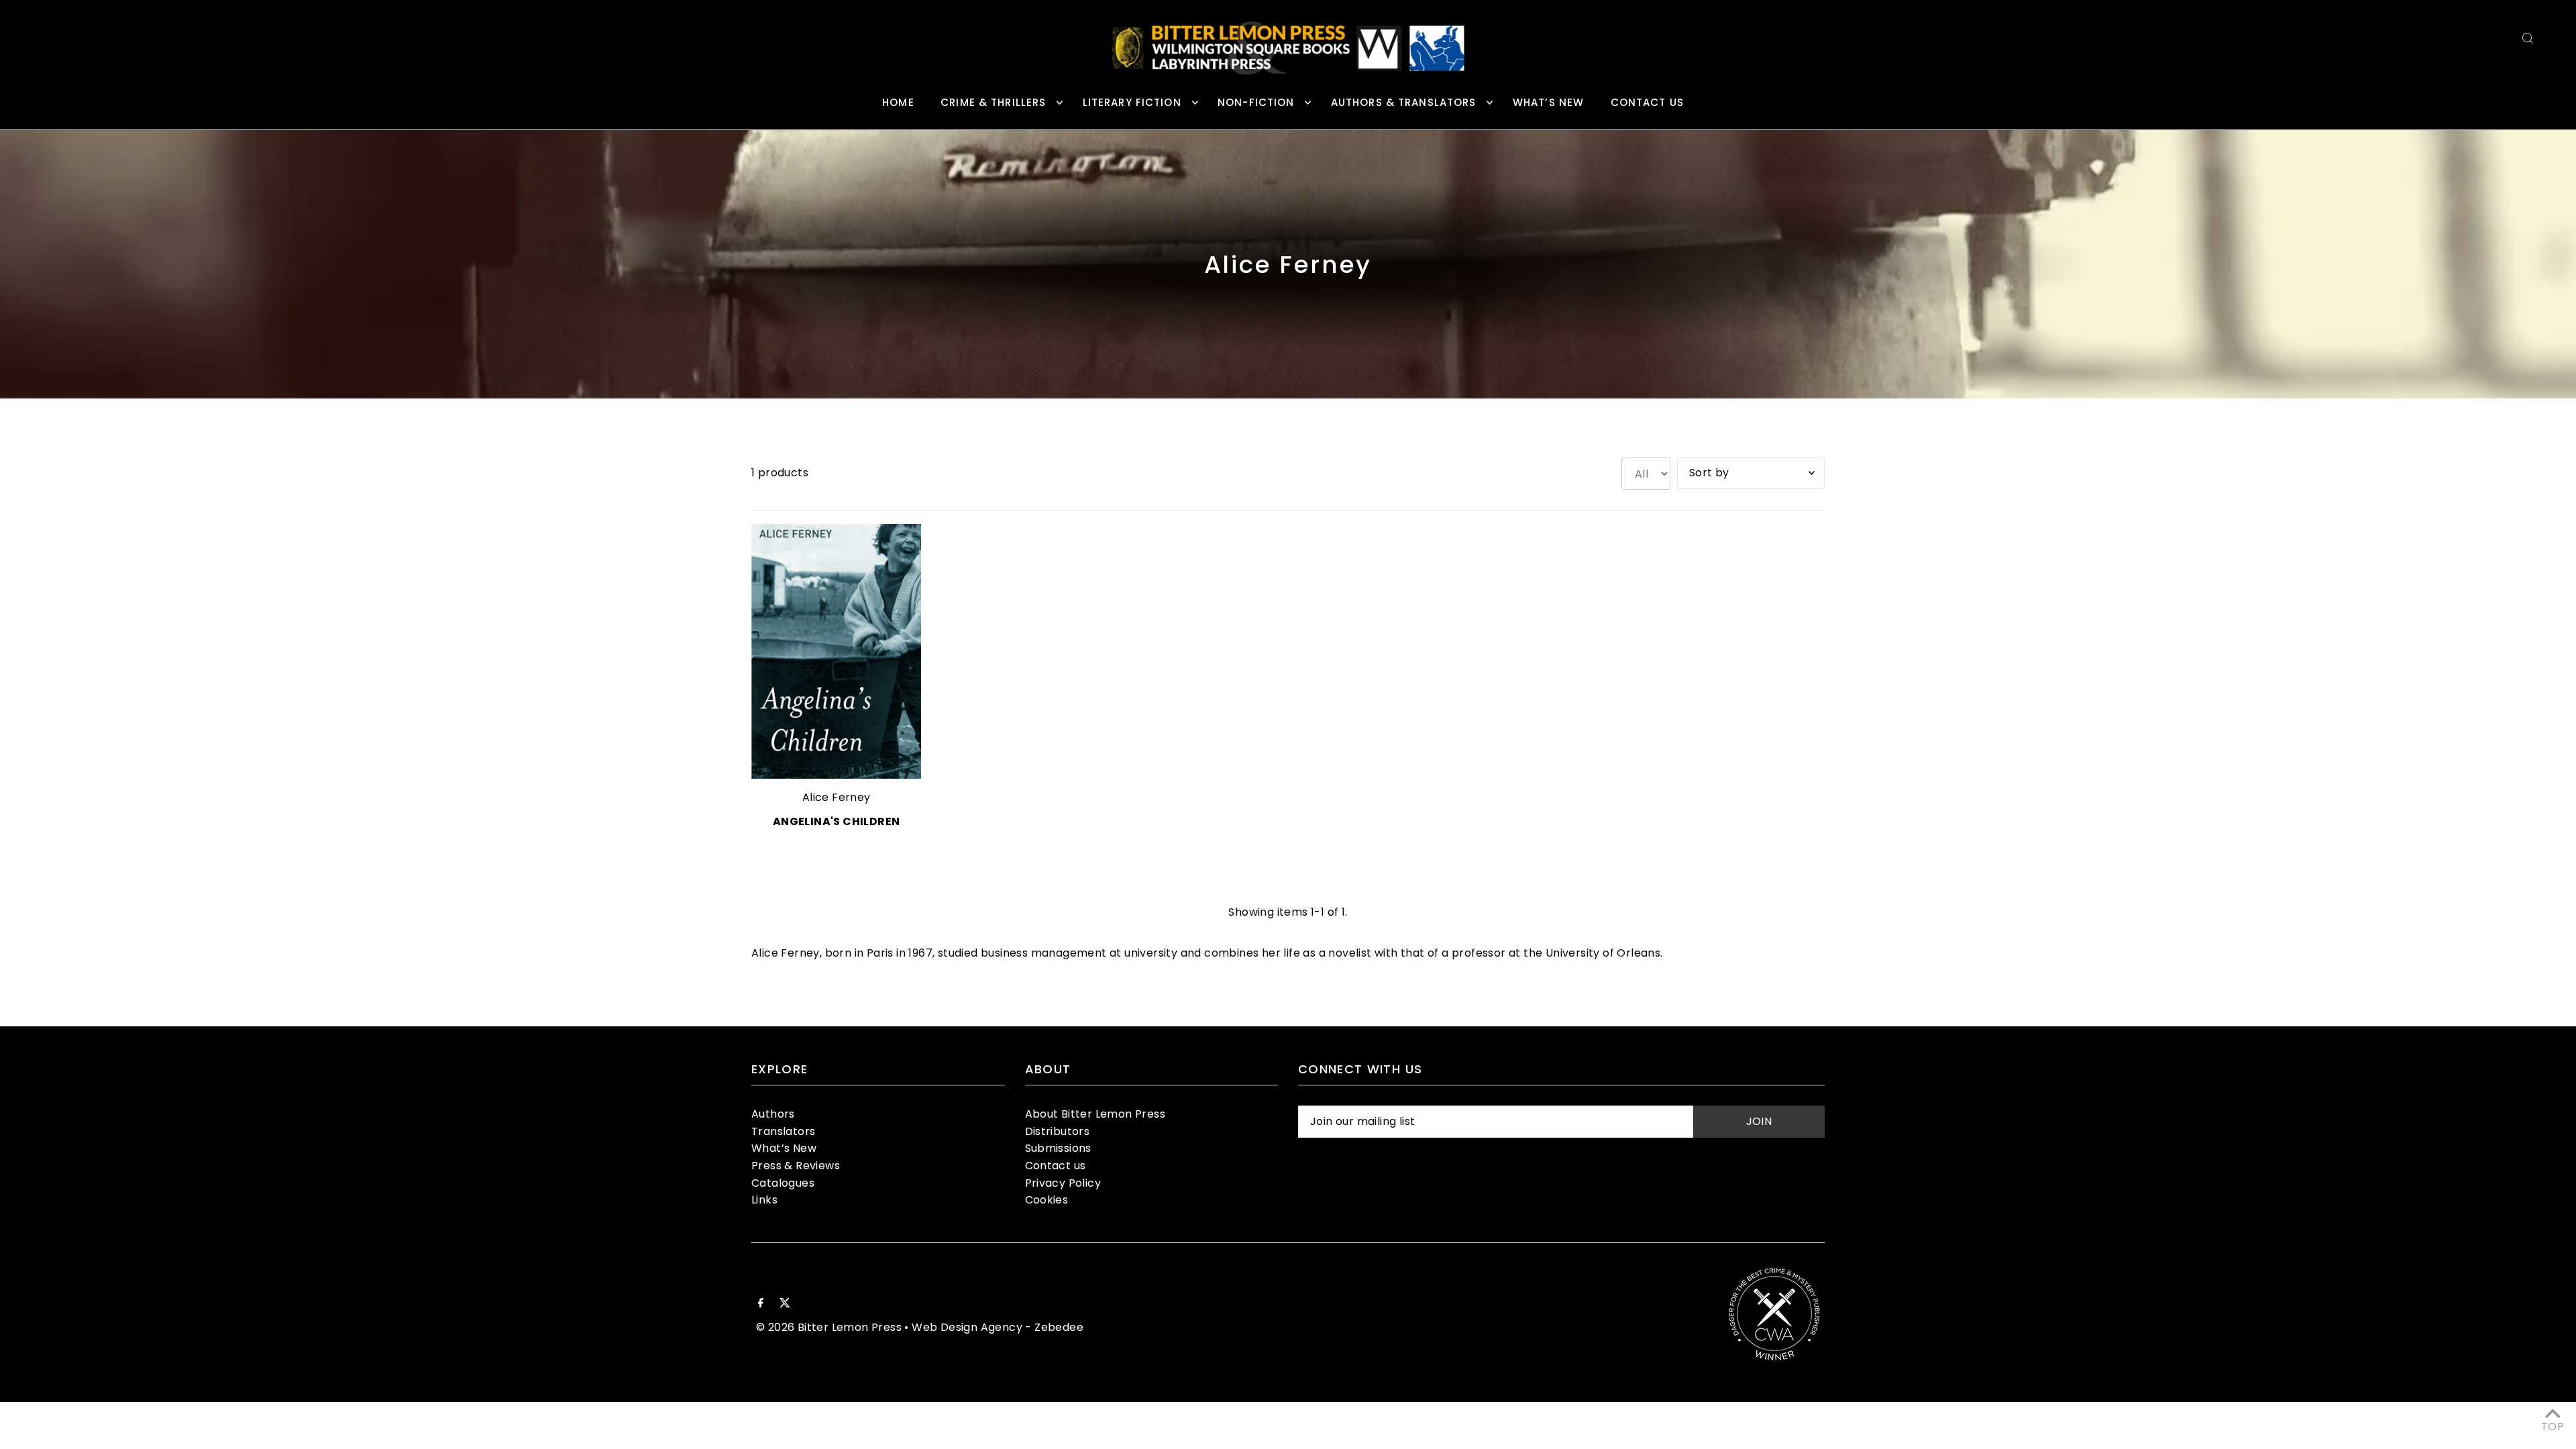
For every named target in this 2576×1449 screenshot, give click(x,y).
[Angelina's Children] (836, 651)
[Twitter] (785, 1304)
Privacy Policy (1063, 1183)
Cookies (1047, 1200)
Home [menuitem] (898, 102)
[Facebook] (761, 1304)
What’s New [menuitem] (1548, 102)
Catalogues (783, 1183)
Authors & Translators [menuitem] (1404, 102)
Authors (773, 1114)
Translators (783, 1131)
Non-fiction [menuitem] (1256, 102)
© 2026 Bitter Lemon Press (829, 1327)
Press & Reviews (796, 1166)
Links (764, 1200)
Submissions (1058, 1148)
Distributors (1058, 1131)
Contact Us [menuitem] (1647, 102)
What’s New (784, 1148)
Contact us (1056, 1166)
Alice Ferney (837, 797)
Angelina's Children (837, 821)
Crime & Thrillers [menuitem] (993, 102)
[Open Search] (2528, 38)
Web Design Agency (967, 1327)
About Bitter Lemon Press (1095, 1114)
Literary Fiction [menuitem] (1132, 102)
